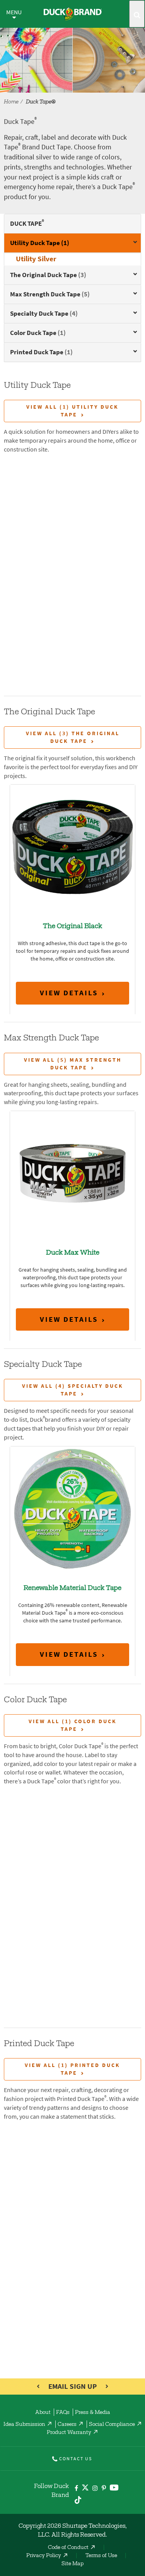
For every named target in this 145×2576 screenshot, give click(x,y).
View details (69, 993)
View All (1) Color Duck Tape (73, 1725)
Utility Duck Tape (40, 243)
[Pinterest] (104, 2489)
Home (11, 102)
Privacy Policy (44, 2556)
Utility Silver (36, 259)
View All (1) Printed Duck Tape (72, 2069)
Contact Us (76, 2459)
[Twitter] (85, 2489)
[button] (131, 244)
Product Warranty (69, 2433)
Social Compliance (112, 2425)
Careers (67, 2425)
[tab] (72, 243)
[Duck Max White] (72, 1173)
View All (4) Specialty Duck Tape (73, 1390)
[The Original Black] (72, 847)
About (43, 2413)
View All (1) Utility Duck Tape (72, 411)
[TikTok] (78, 2499)
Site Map (72, 2564)
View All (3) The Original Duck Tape (73, 737)
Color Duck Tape (38, 333)
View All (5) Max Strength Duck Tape (73, 1064)
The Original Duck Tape (48, 275)
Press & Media (93, 2413)
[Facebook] (76, 2489)
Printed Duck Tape (41, 352)
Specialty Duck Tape (44, 313)
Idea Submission (24, 2425)
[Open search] (137, 14)
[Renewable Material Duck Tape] (72, 1508)
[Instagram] (95, 2489)
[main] (72, 1288)
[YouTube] (114, 2489)
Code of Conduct (68, 2548)
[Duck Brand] (72, 14)
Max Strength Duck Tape (50, 294)
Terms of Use (101, 2556)
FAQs (63, 2413)
